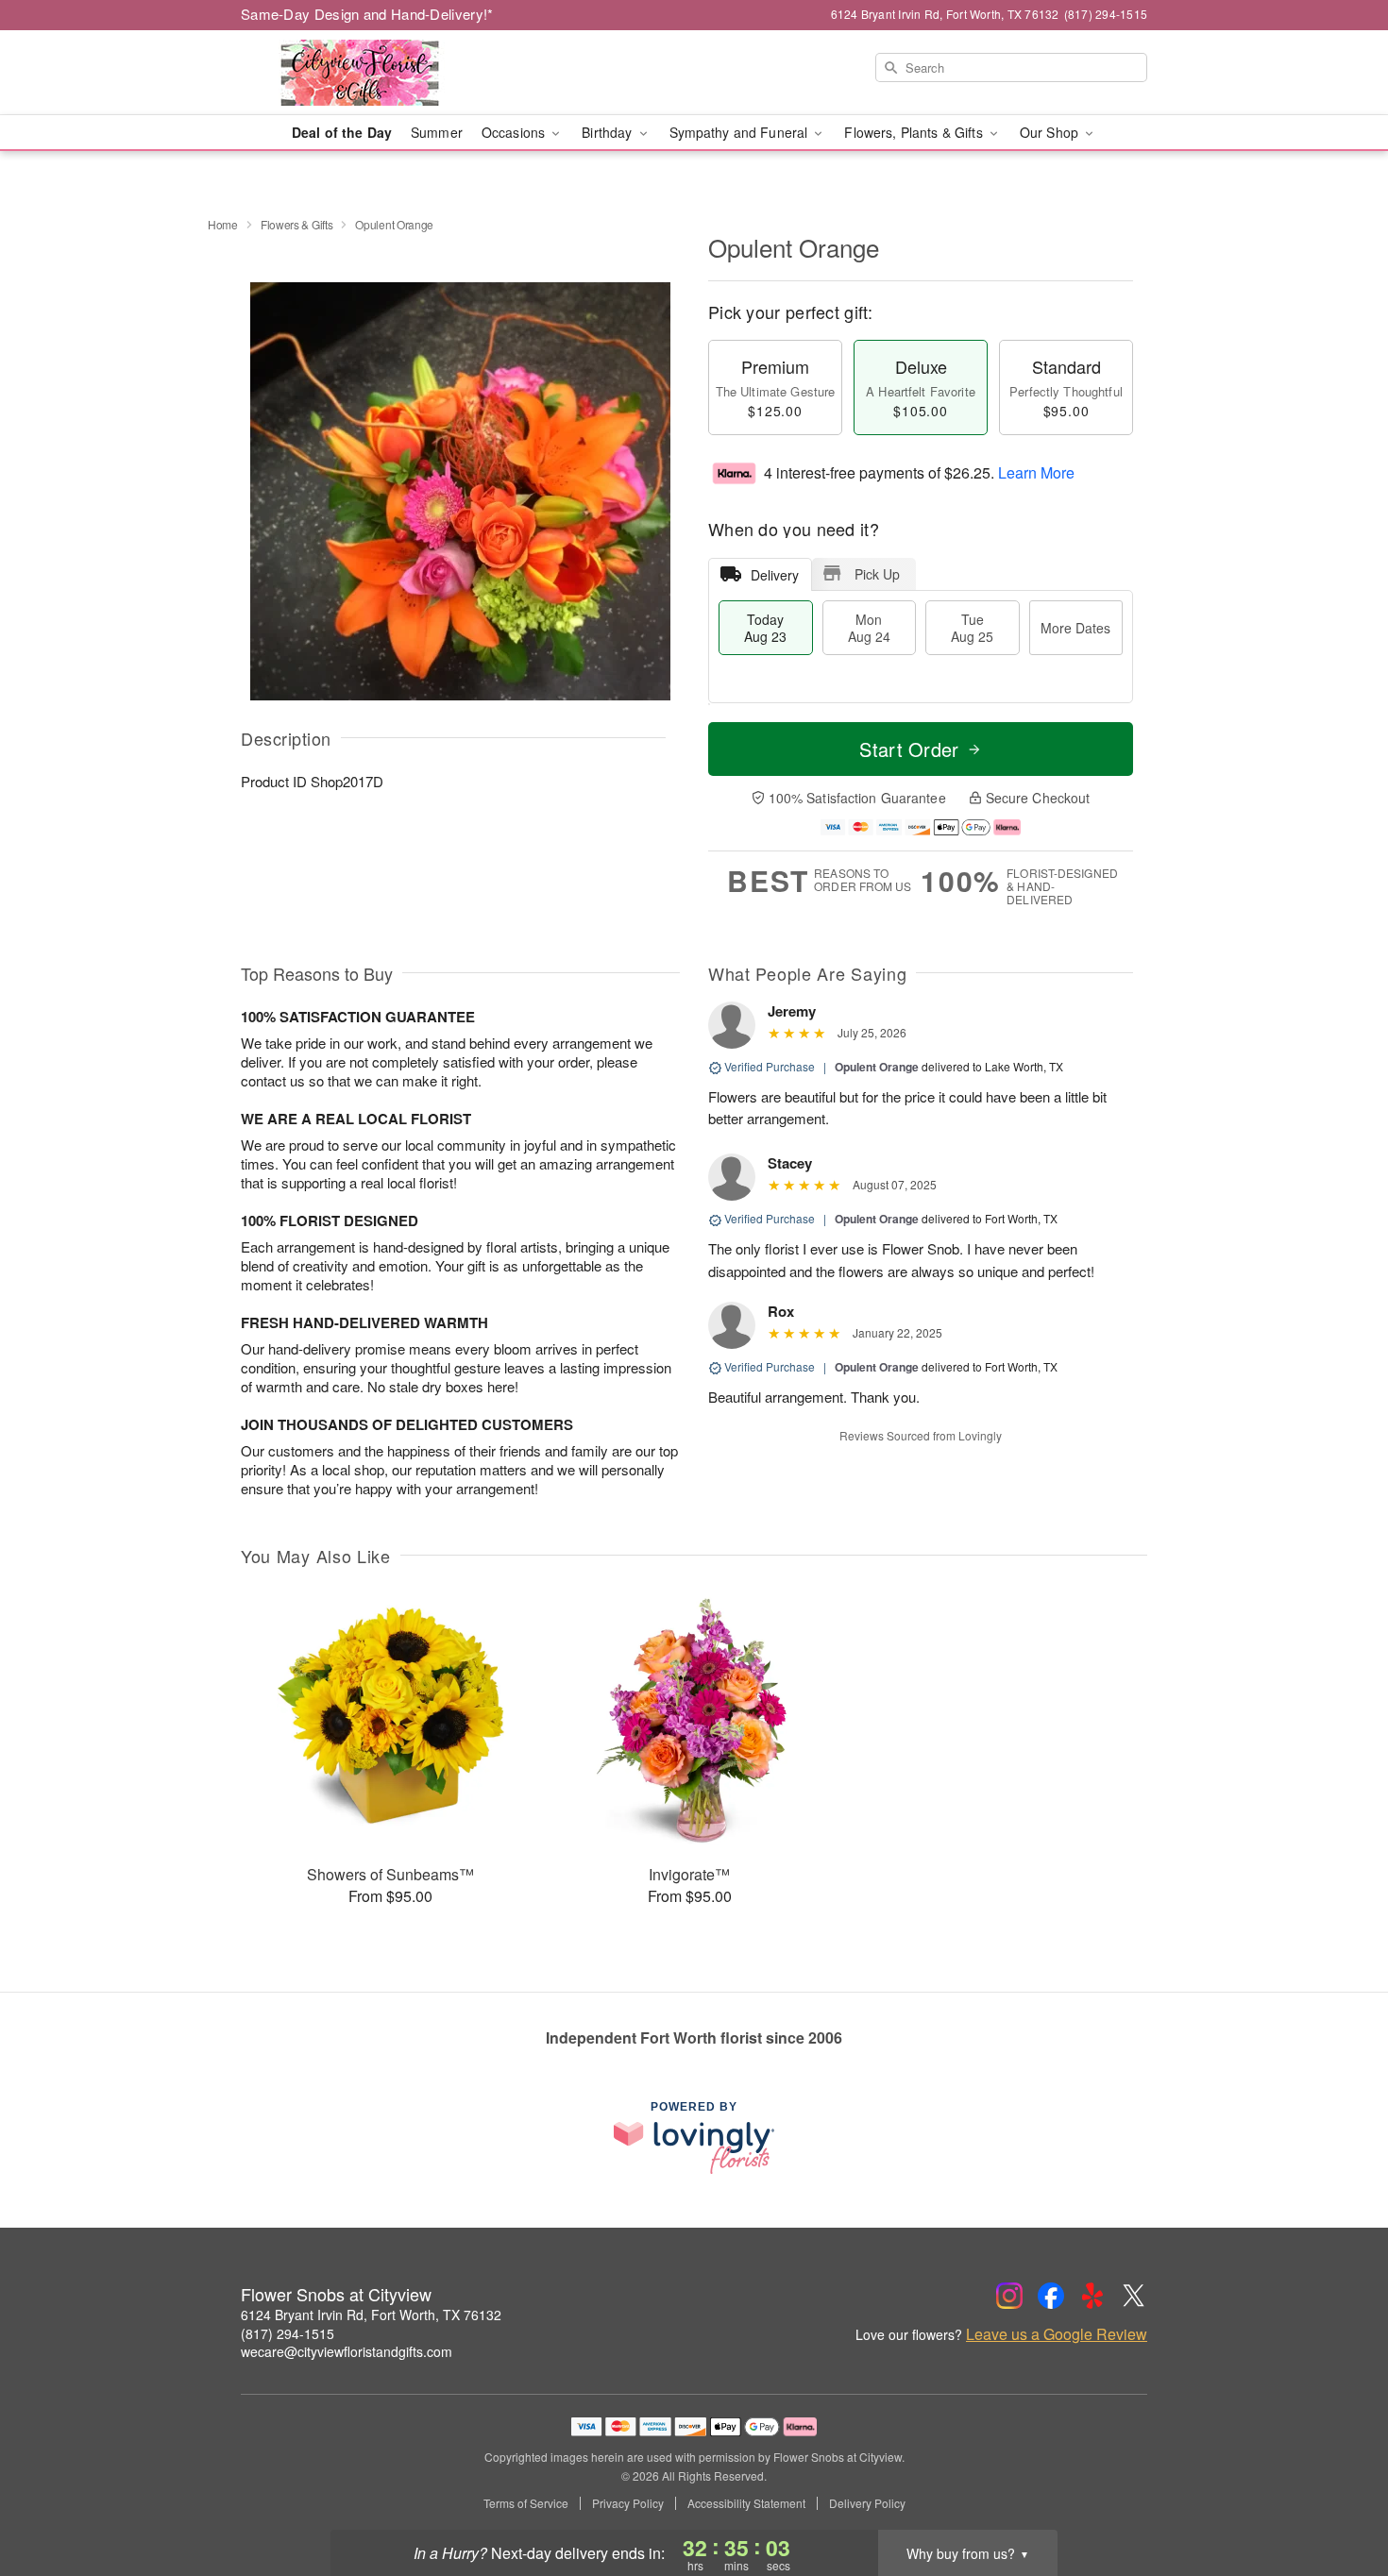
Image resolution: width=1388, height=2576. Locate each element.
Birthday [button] (609, 132)
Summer (437, 132)
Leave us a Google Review (1057, 2334)
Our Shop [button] (1051, 132)
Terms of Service (526, 2503)
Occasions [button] (515, 132)
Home (223, 224)
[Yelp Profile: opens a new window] (1092, 2296)
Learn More (1036, 472)
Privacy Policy (628, 2503)
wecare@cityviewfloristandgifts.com (347, 2351)
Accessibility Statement (746, 2503)
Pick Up (877, 574)
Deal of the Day (342, 132)
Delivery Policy (867, 2503)
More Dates (1075, 628)
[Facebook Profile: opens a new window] (1051, 2296)
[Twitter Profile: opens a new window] (1134, 2296)
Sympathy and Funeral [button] (741, 132)
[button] (1338, 2496)
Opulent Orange (877, 1067)
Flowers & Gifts (297, 224)
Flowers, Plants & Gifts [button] (915, 132)
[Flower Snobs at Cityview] (377, 73)
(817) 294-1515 (288, 2333)
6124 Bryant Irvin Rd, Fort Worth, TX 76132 (371, 2315)
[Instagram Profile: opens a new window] (1009, 2296)
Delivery (775, 575)
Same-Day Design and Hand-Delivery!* (367, 14)
